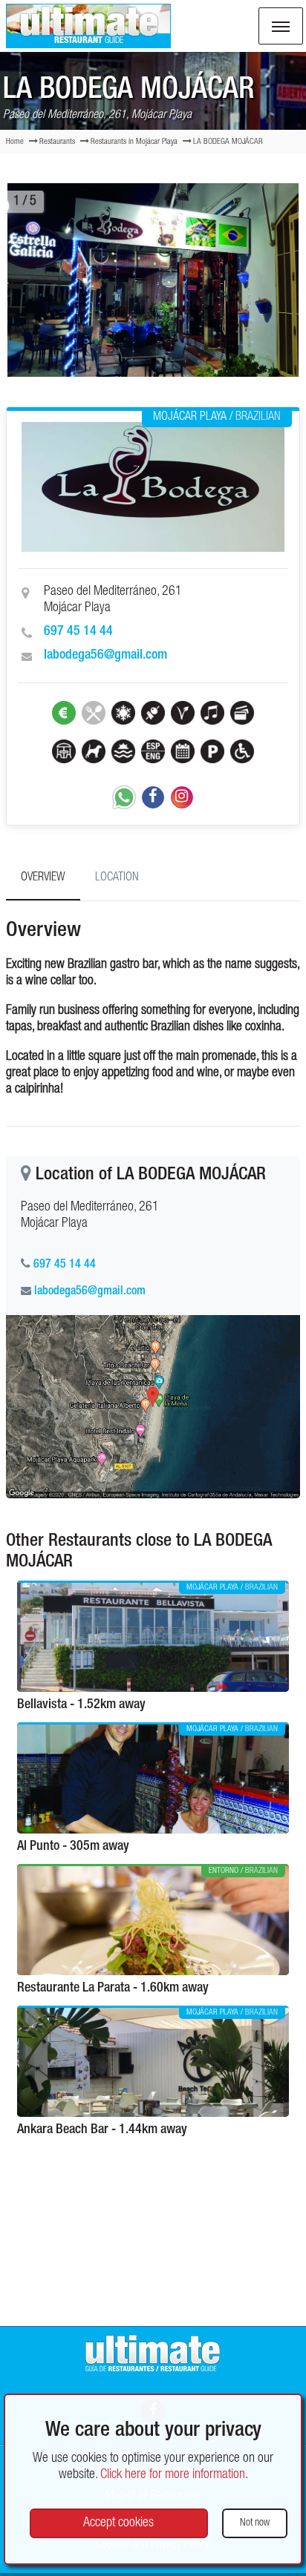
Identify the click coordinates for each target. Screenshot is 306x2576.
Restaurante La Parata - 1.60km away (113, 1989)
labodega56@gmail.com (105, 656)
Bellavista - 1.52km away (81, 1705)
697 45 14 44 (78, 632)
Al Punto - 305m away (73, 1847)
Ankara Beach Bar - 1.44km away (102, 2130)
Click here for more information (173, 2475)
